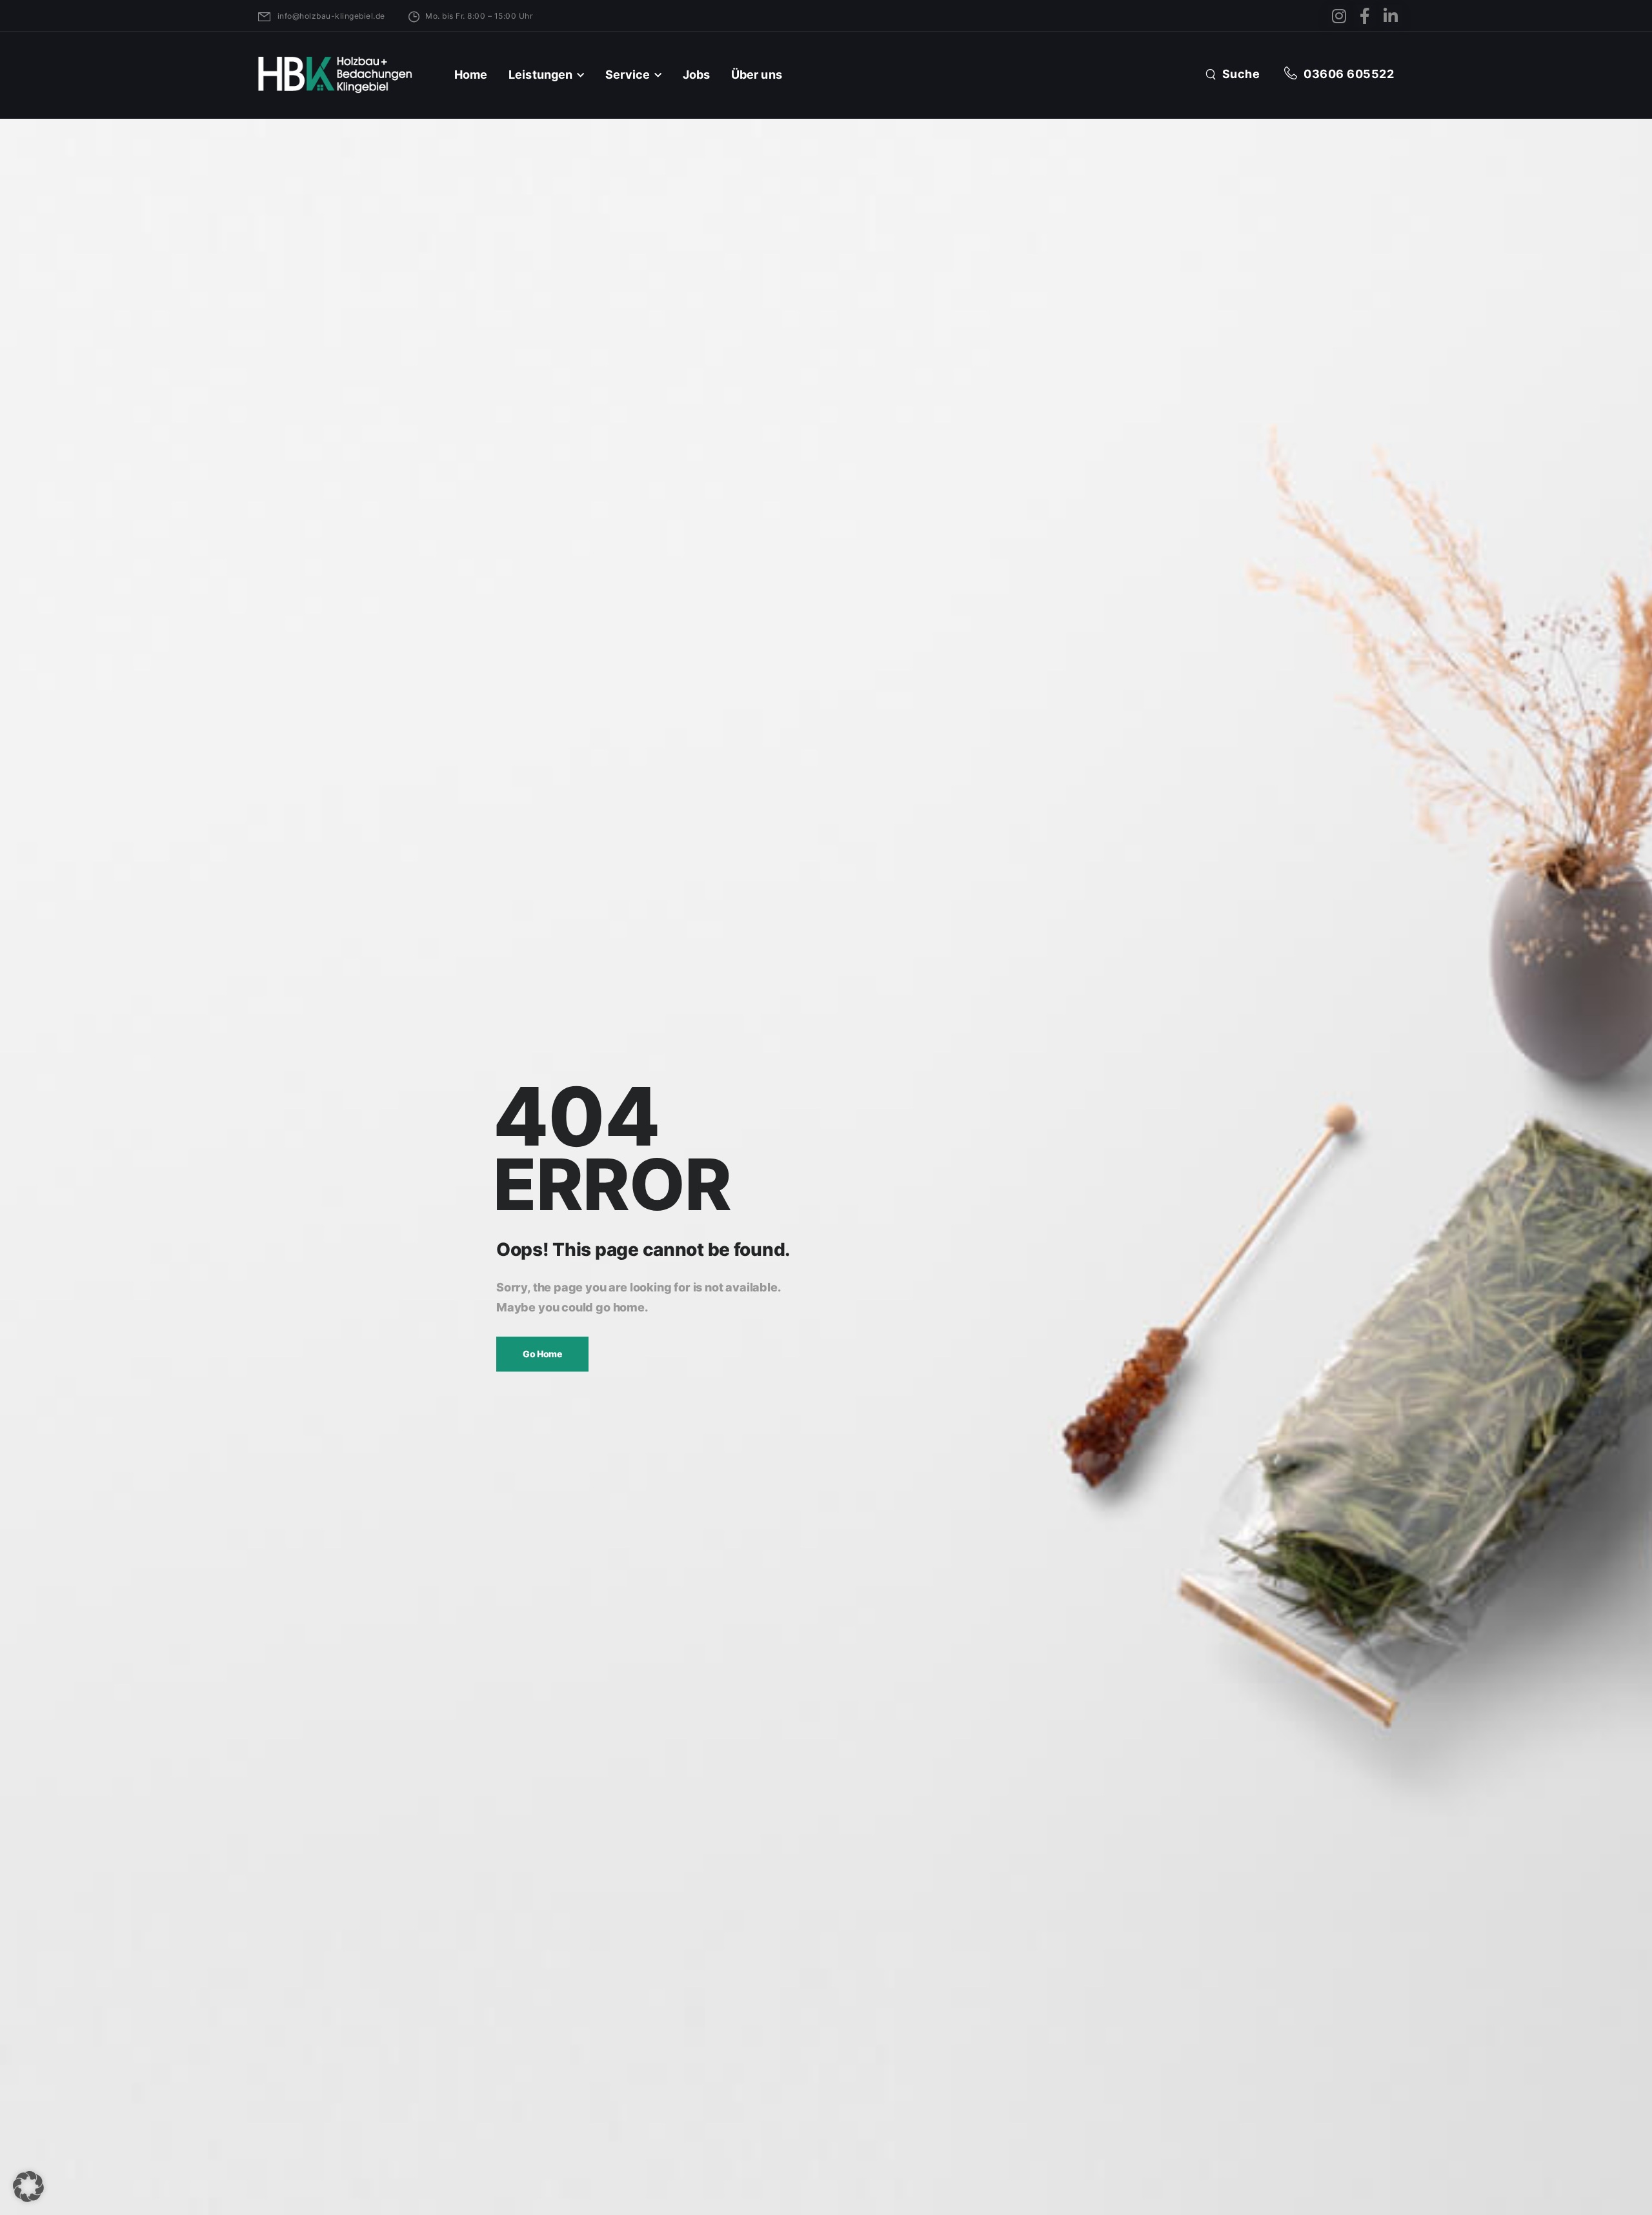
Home (471, 75)
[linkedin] (1390, 16)
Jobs (697, 75)
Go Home (542, 1354)
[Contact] (1294, 74)
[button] (28, 2187)
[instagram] (1339, 16)
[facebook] (1365, 16)
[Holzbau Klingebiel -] (335, 75)
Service (628, 75)
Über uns (757, 75)
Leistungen (540, 75)
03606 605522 (1349, 74)
